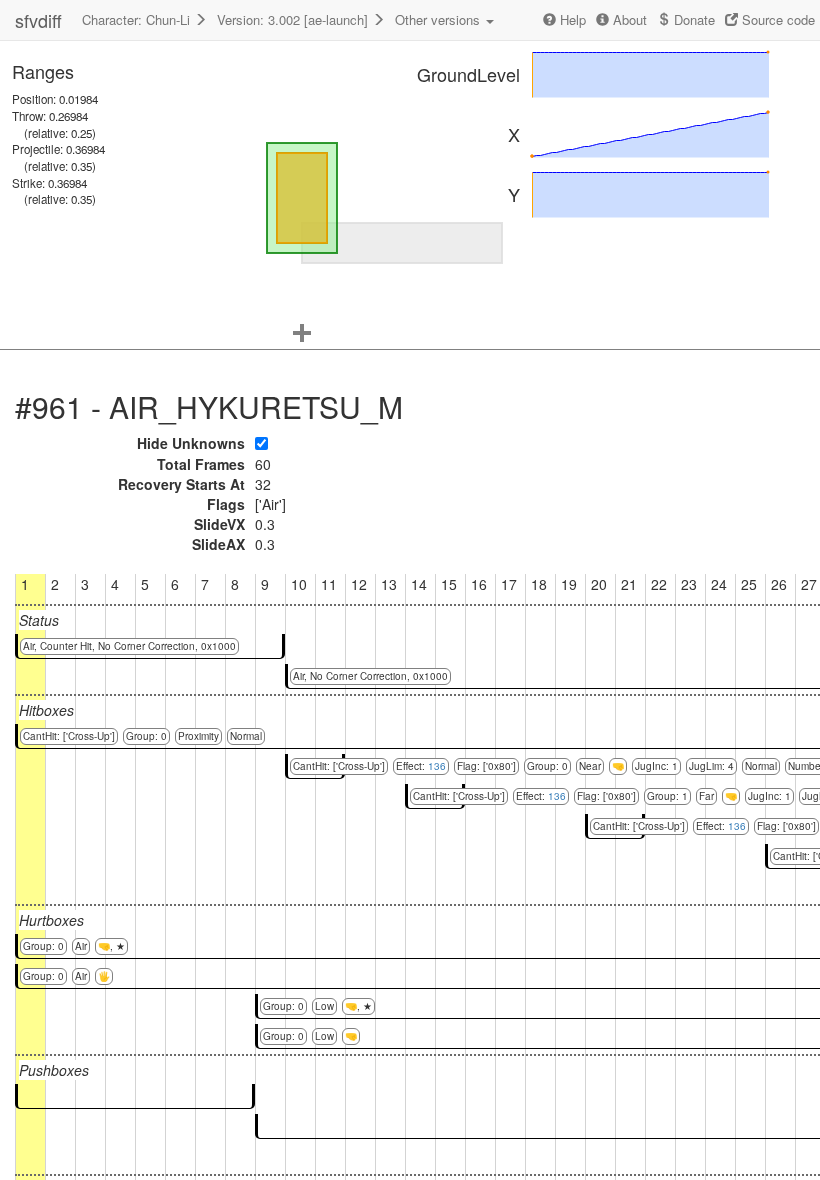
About (628, 19)
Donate (692, 19)
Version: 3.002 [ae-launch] (294, 19)
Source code (776, 19)
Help (571, 19)
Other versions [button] (439, 19)
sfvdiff (38, 20)
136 (437, 766)
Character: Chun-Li (138, 19)
